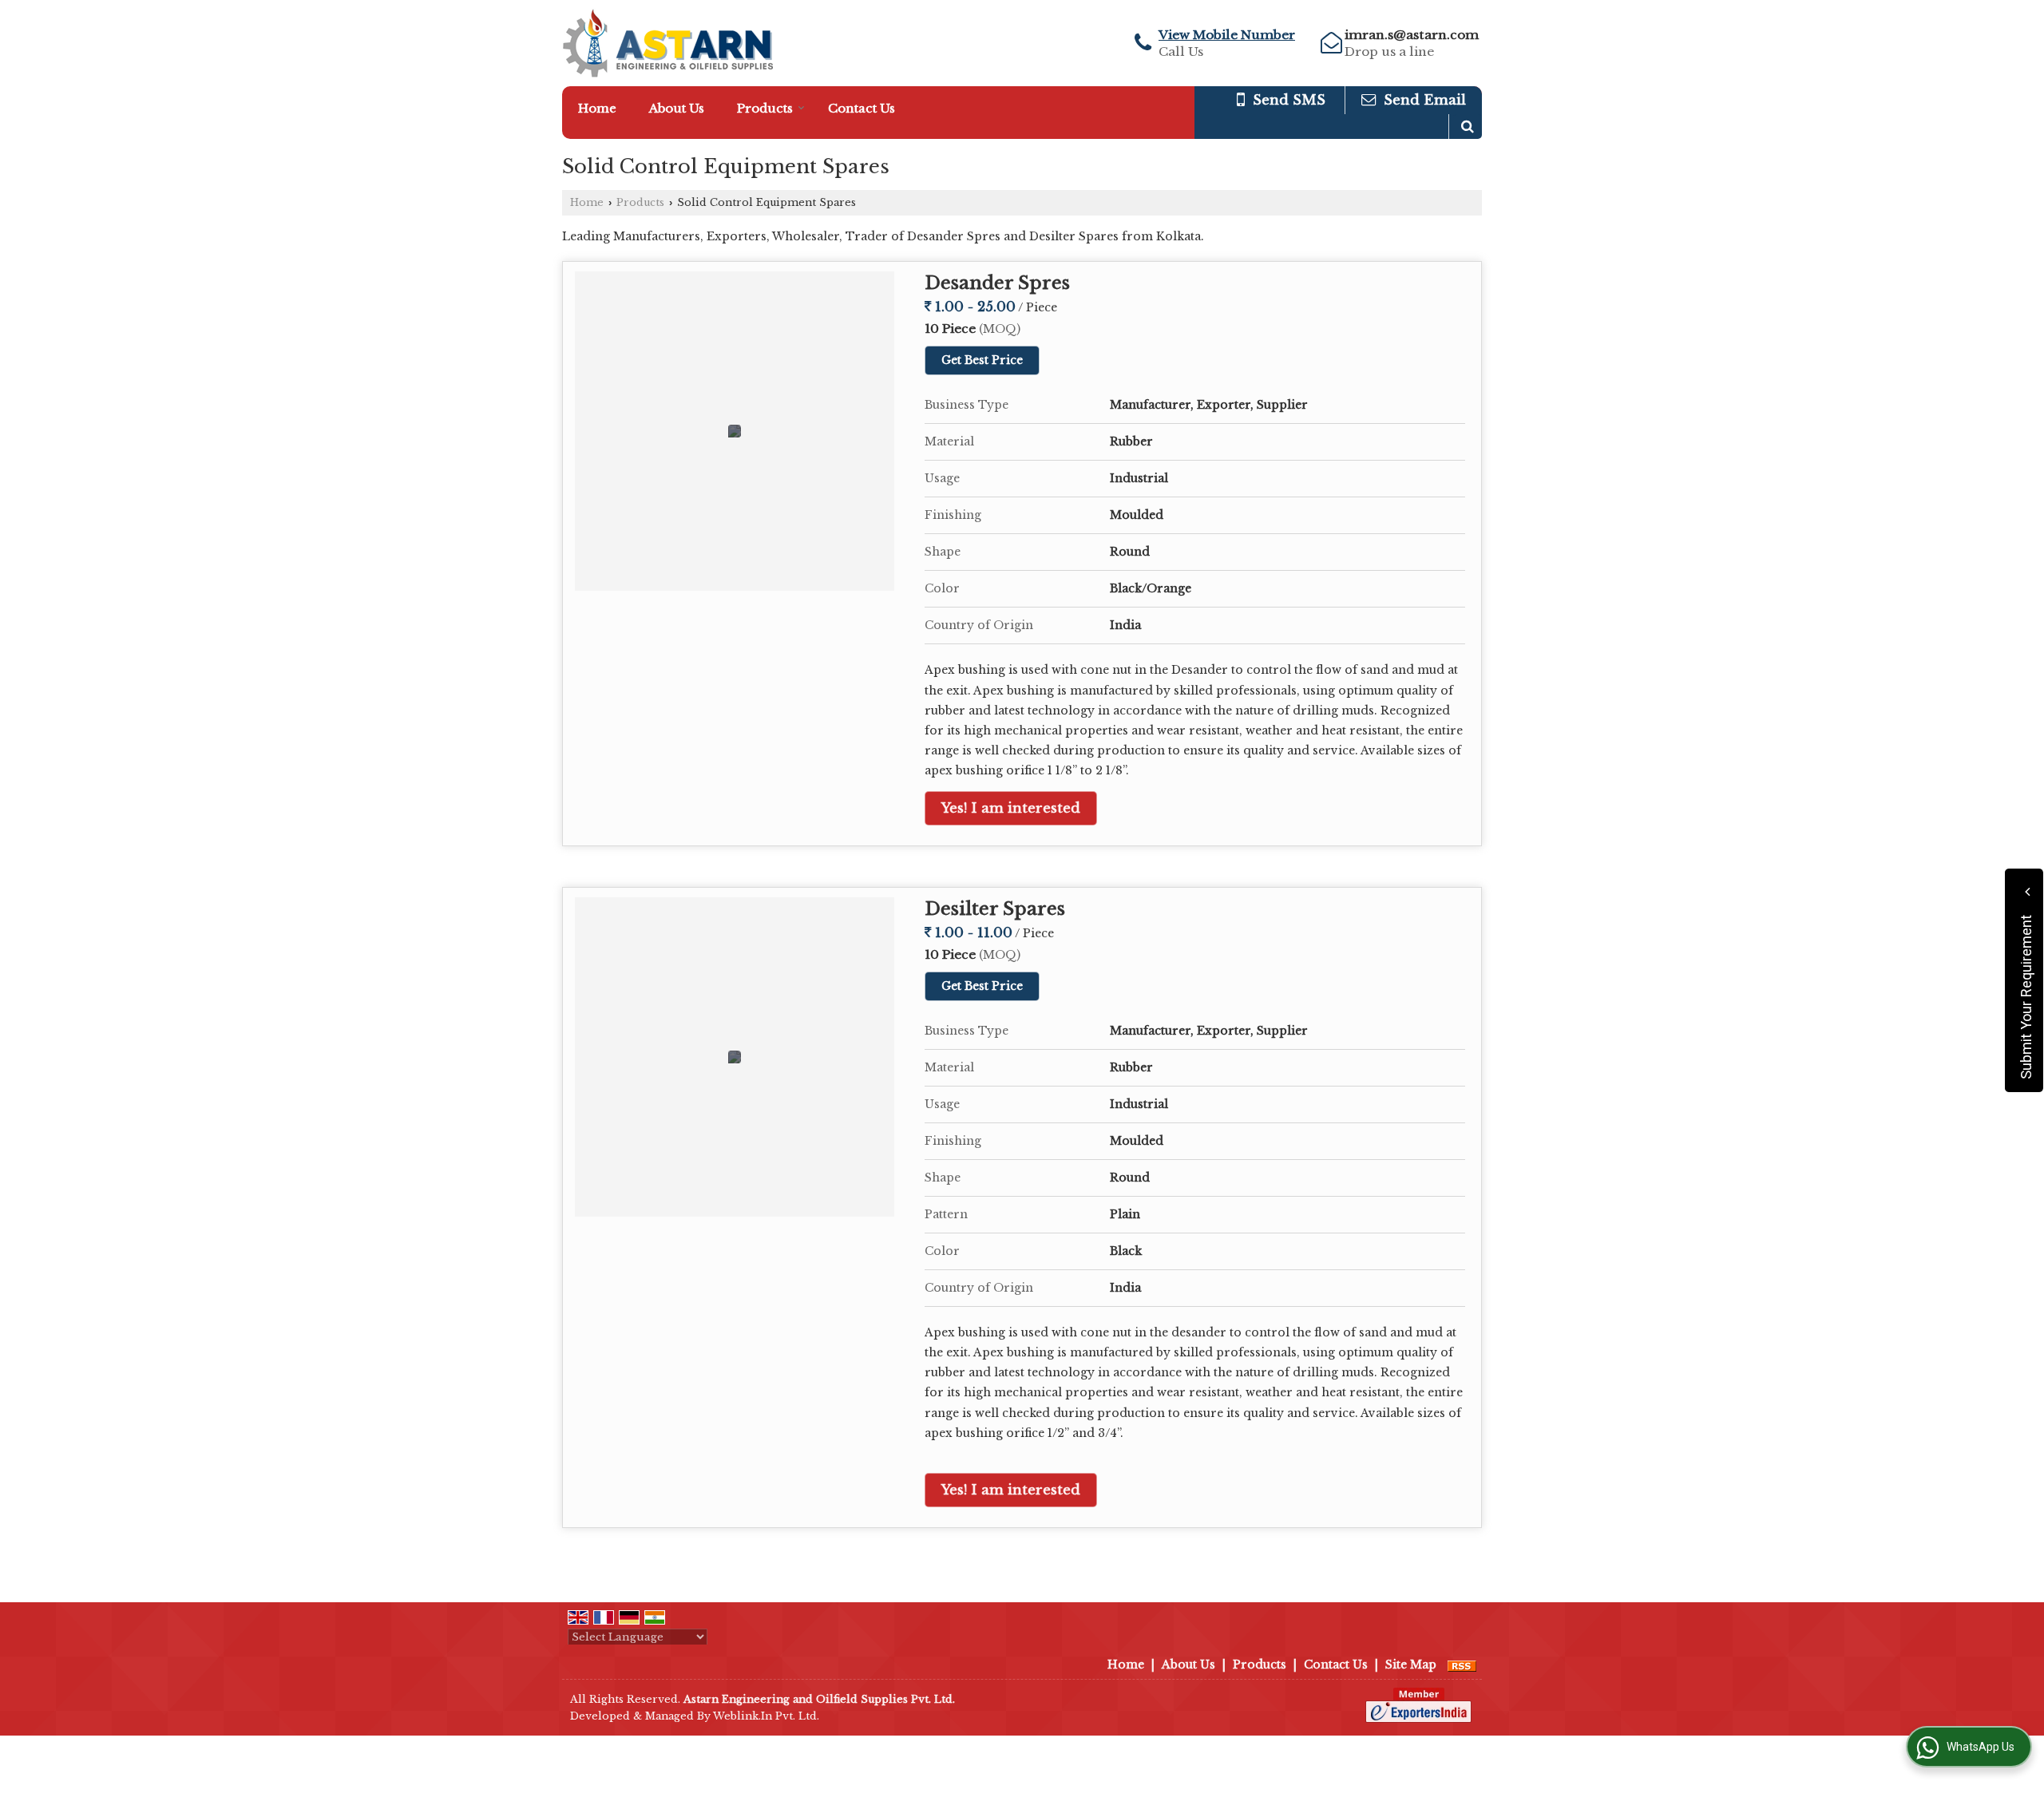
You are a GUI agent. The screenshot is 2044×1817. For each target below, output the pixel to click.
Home (597, 108)
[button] (1227, 35)
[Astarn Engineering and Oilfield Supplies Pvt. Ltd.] (667, 43)
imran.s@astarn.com (1412, 35)
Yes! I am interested (1011, 808)
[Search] (1468, 127)
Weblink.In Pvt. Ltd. (766, 1716)
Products (765, 108)
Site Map (1411, 1665)
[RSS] (1462, 1665)
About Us (677, 108)
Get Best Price (982, 360)
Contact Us (862, 108)
